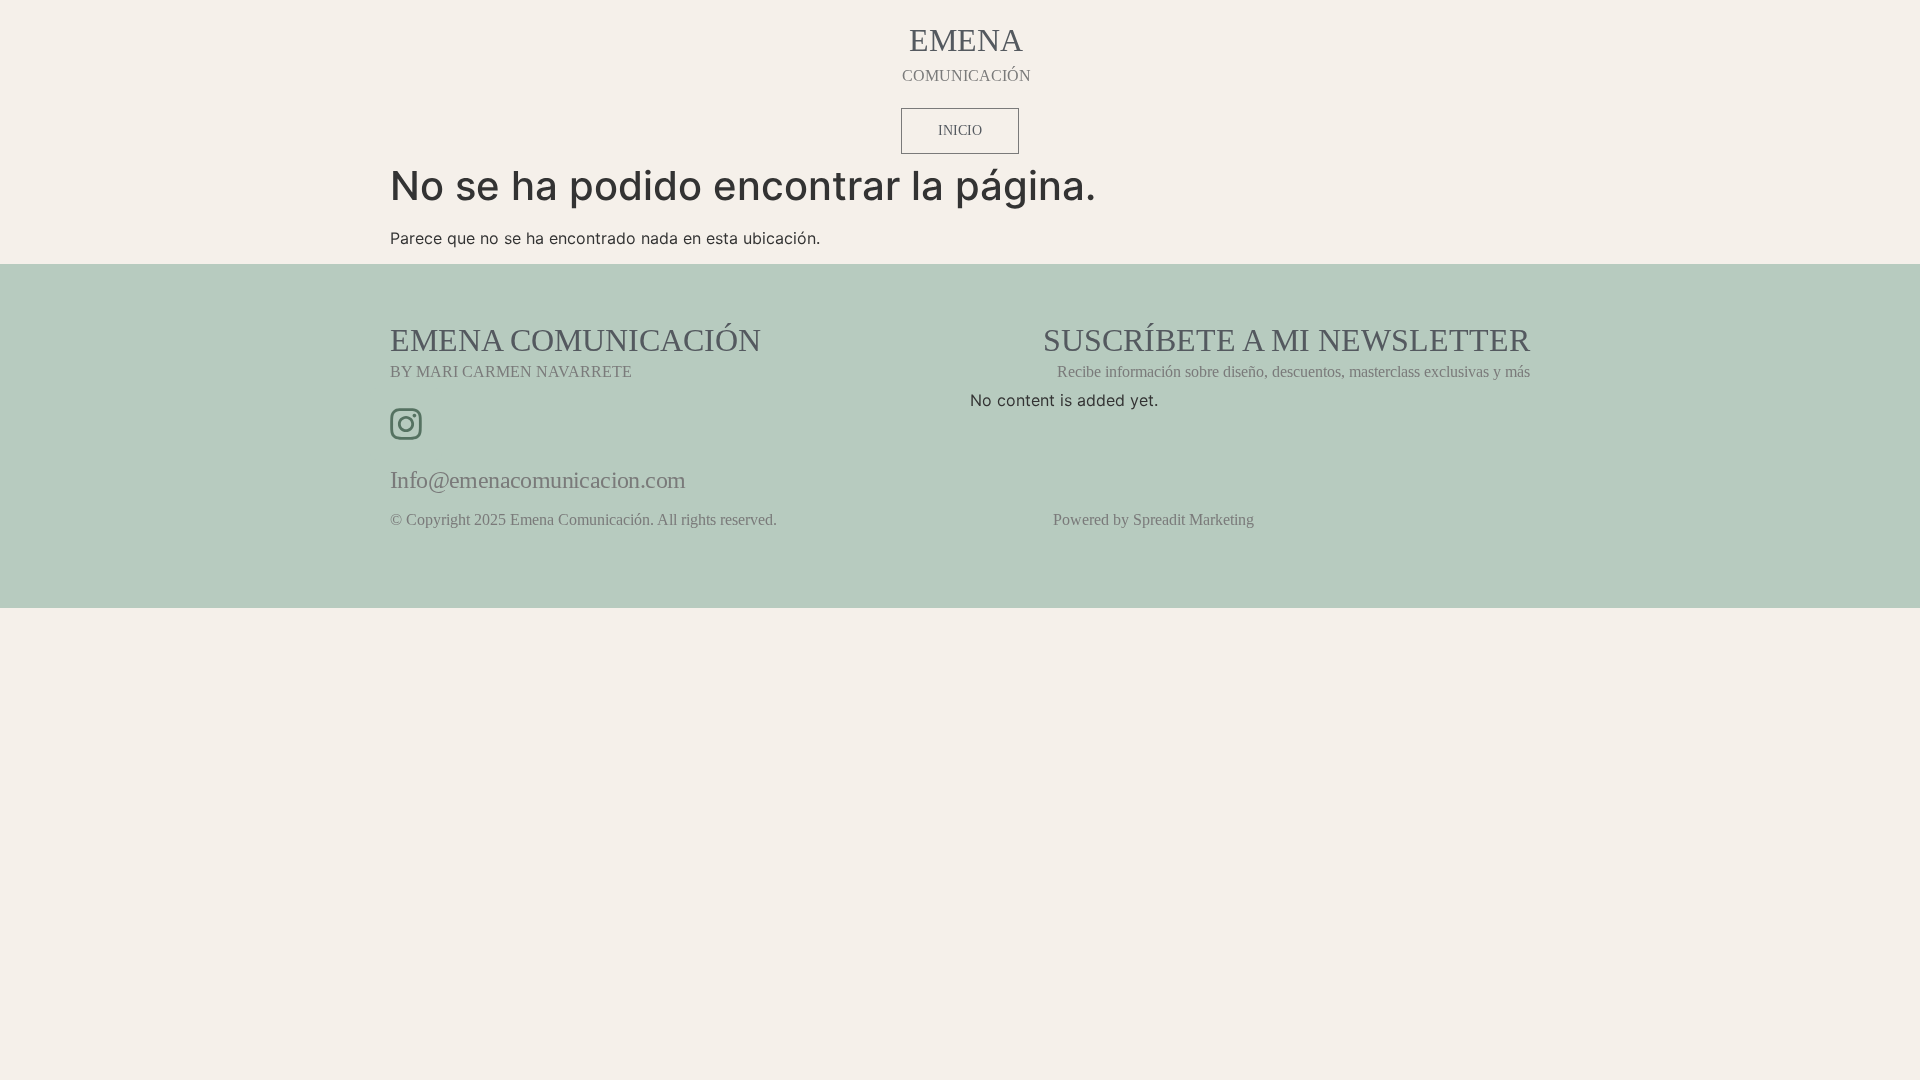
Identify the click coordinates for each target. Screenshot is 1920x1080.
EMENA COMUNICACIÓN (575, 340)
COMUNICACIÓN (966, 75)
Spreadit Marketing (1193, 519)
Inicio (960, 130)
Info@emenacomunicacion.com (537, 480)
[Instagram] (406, 424)
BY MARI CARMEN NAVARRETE (511, 371)
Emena (966, 40)
